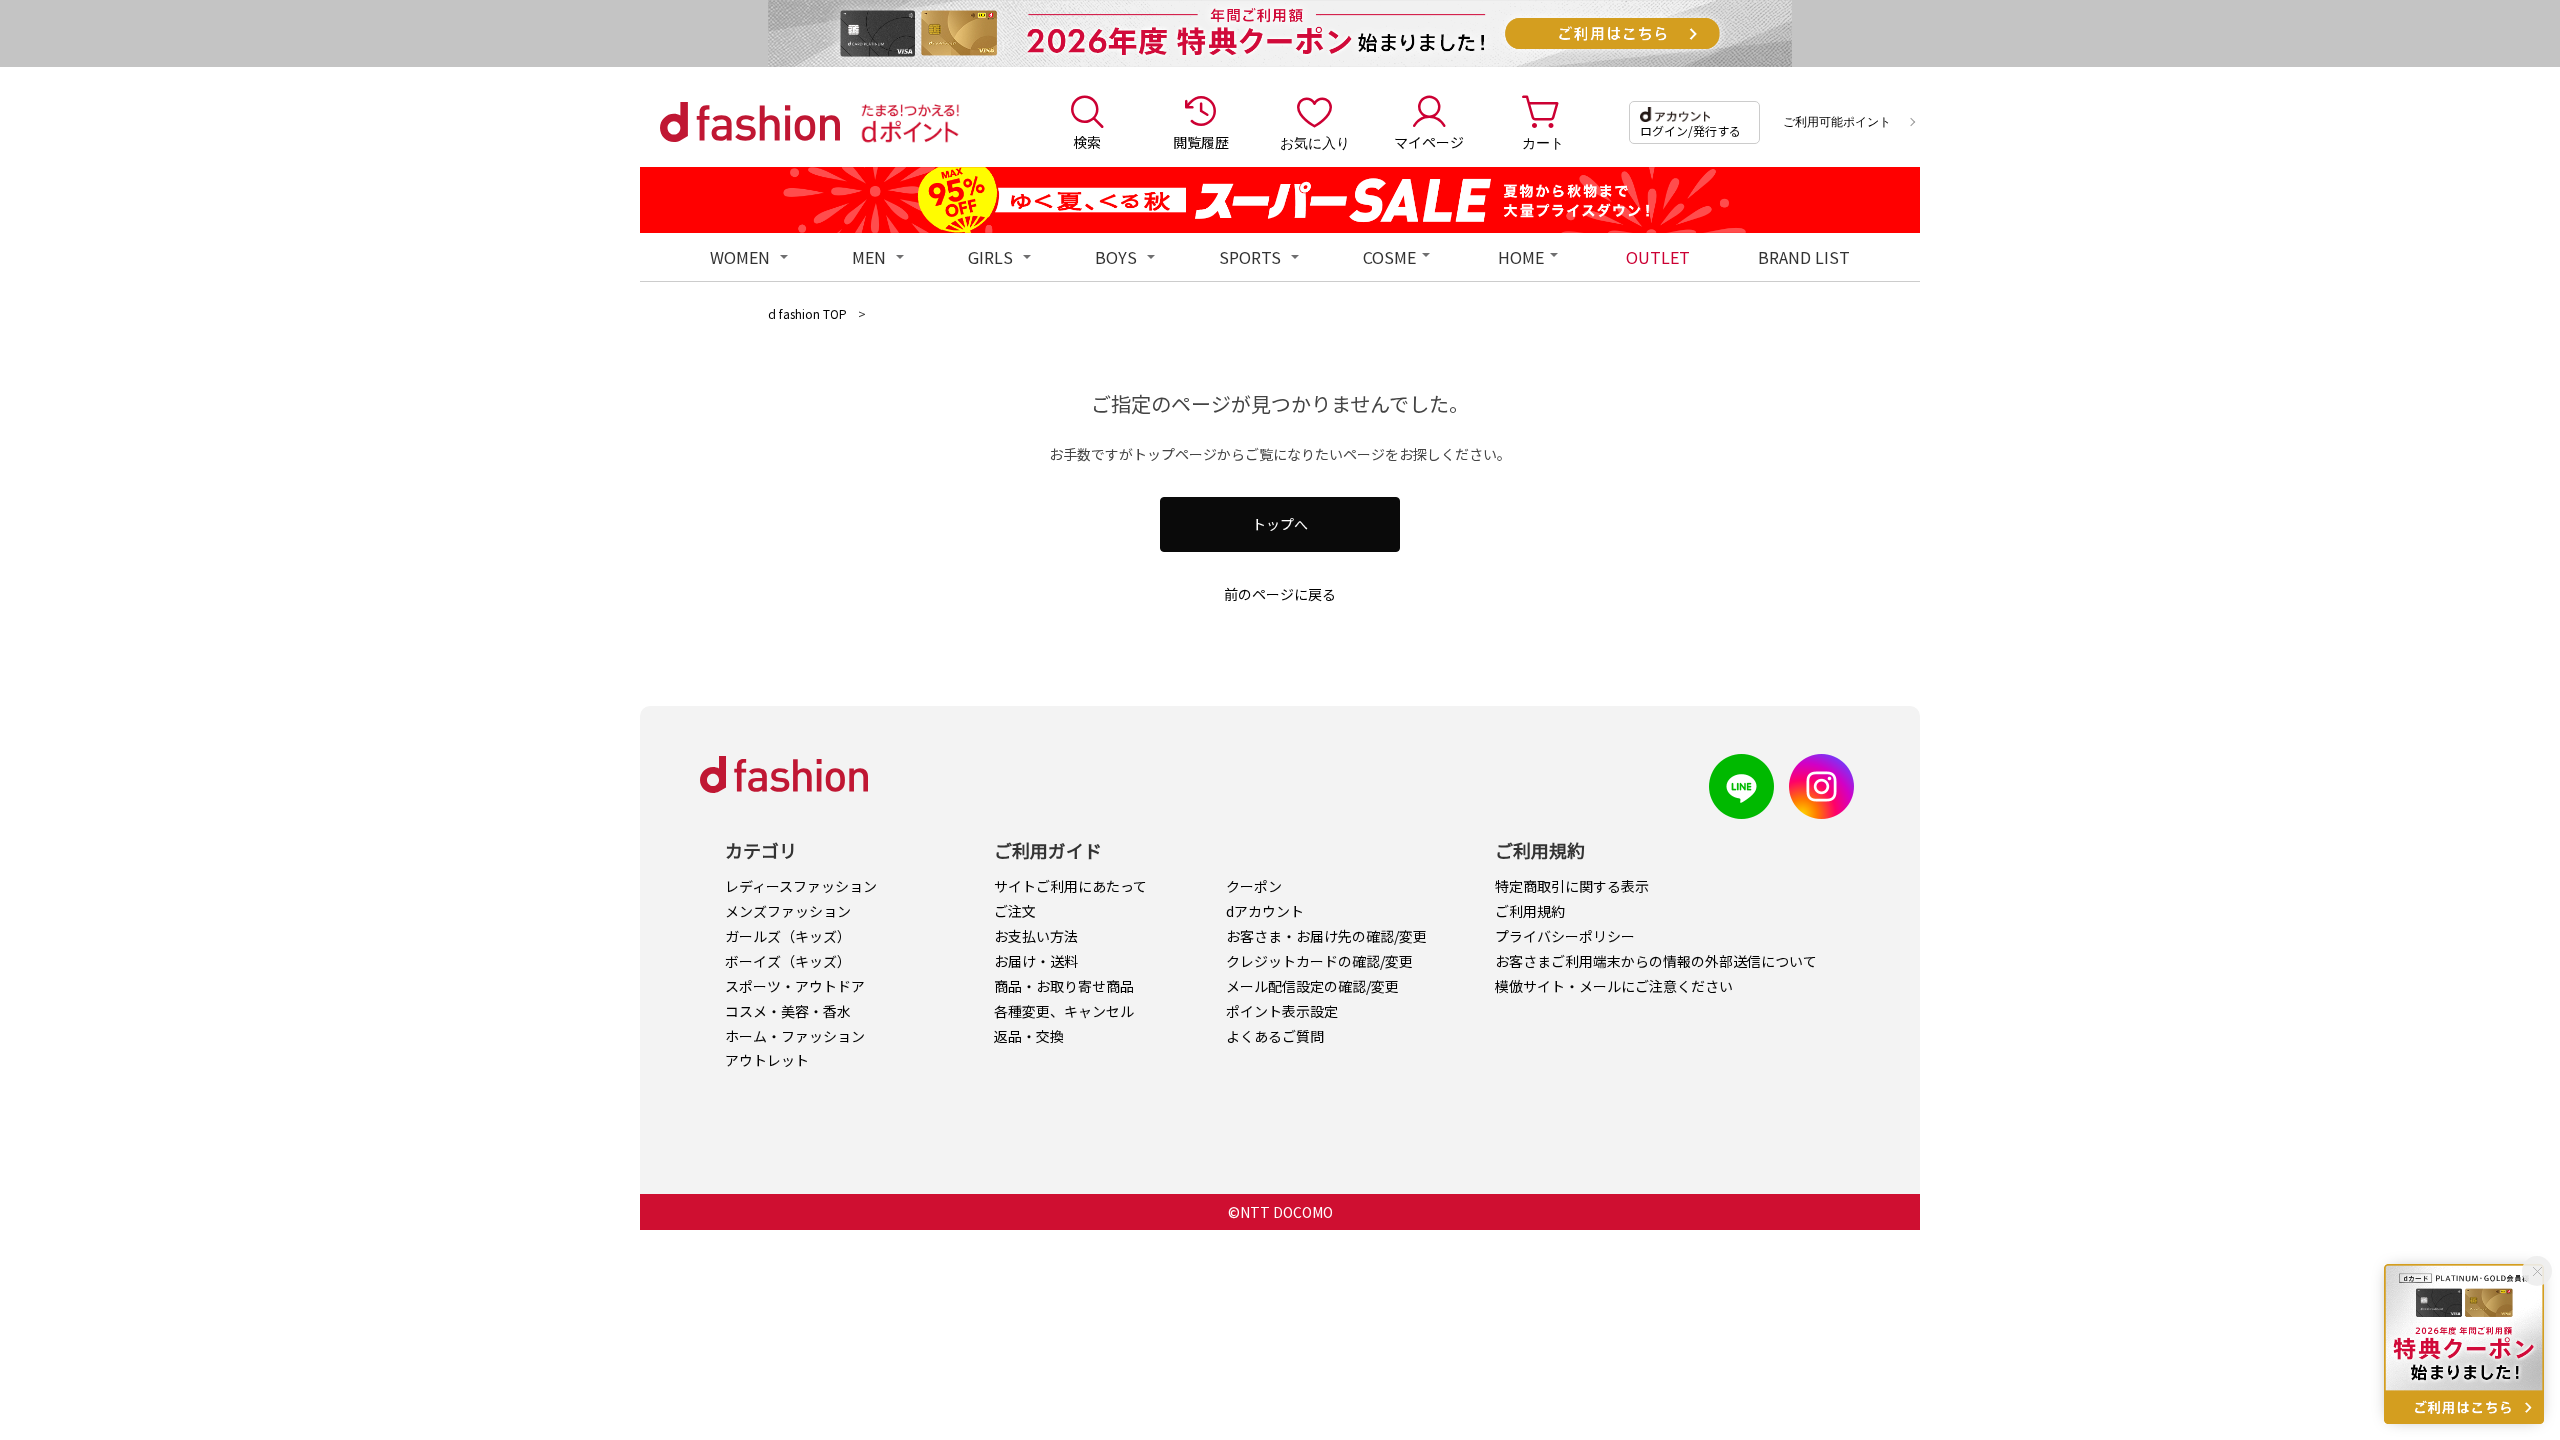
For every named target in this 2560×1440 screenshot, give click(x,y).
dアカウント (1265, 911)
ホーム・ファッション (795, 1036)
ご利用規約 (1530, 911)
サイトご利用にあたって (1070, 886)
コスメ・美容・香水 (788, 1011)
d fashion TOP (807, 313)
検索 (1087, 142)
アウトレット (767, 1060)
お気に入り (1315, 142)
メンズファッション (788, 911)
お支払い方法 (1036, 936)
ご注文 (1015, 911)
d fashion (750, 122)
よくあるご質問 (1275, 1036)
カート (1543, 142)
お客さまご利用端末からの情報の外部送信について (1656, 961)
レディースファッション (801, 886)
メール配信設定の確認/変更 (1312, 986)
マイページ (1429, 142)
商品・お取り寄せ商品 (1064, 986)
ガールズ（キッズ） (788, 936)
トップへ (1280, 524)
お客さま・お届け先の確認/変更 (1326, 936)
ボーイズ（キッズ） (788, 961)
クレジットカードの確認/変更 (1319, 961)
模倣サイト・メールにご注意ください (1614, 986)
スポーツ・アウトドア (795, 986)
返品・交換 (1029, 1036)
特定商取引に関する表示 (1572, 886)
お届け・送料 (1036, 961)
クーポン (1254, 886)
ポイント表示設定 (1282, 1011)
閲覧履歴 (1201, 142)
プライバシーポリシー (1565, 936)
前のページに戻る (1280, 594)
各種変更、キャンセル (1064, 1011)
